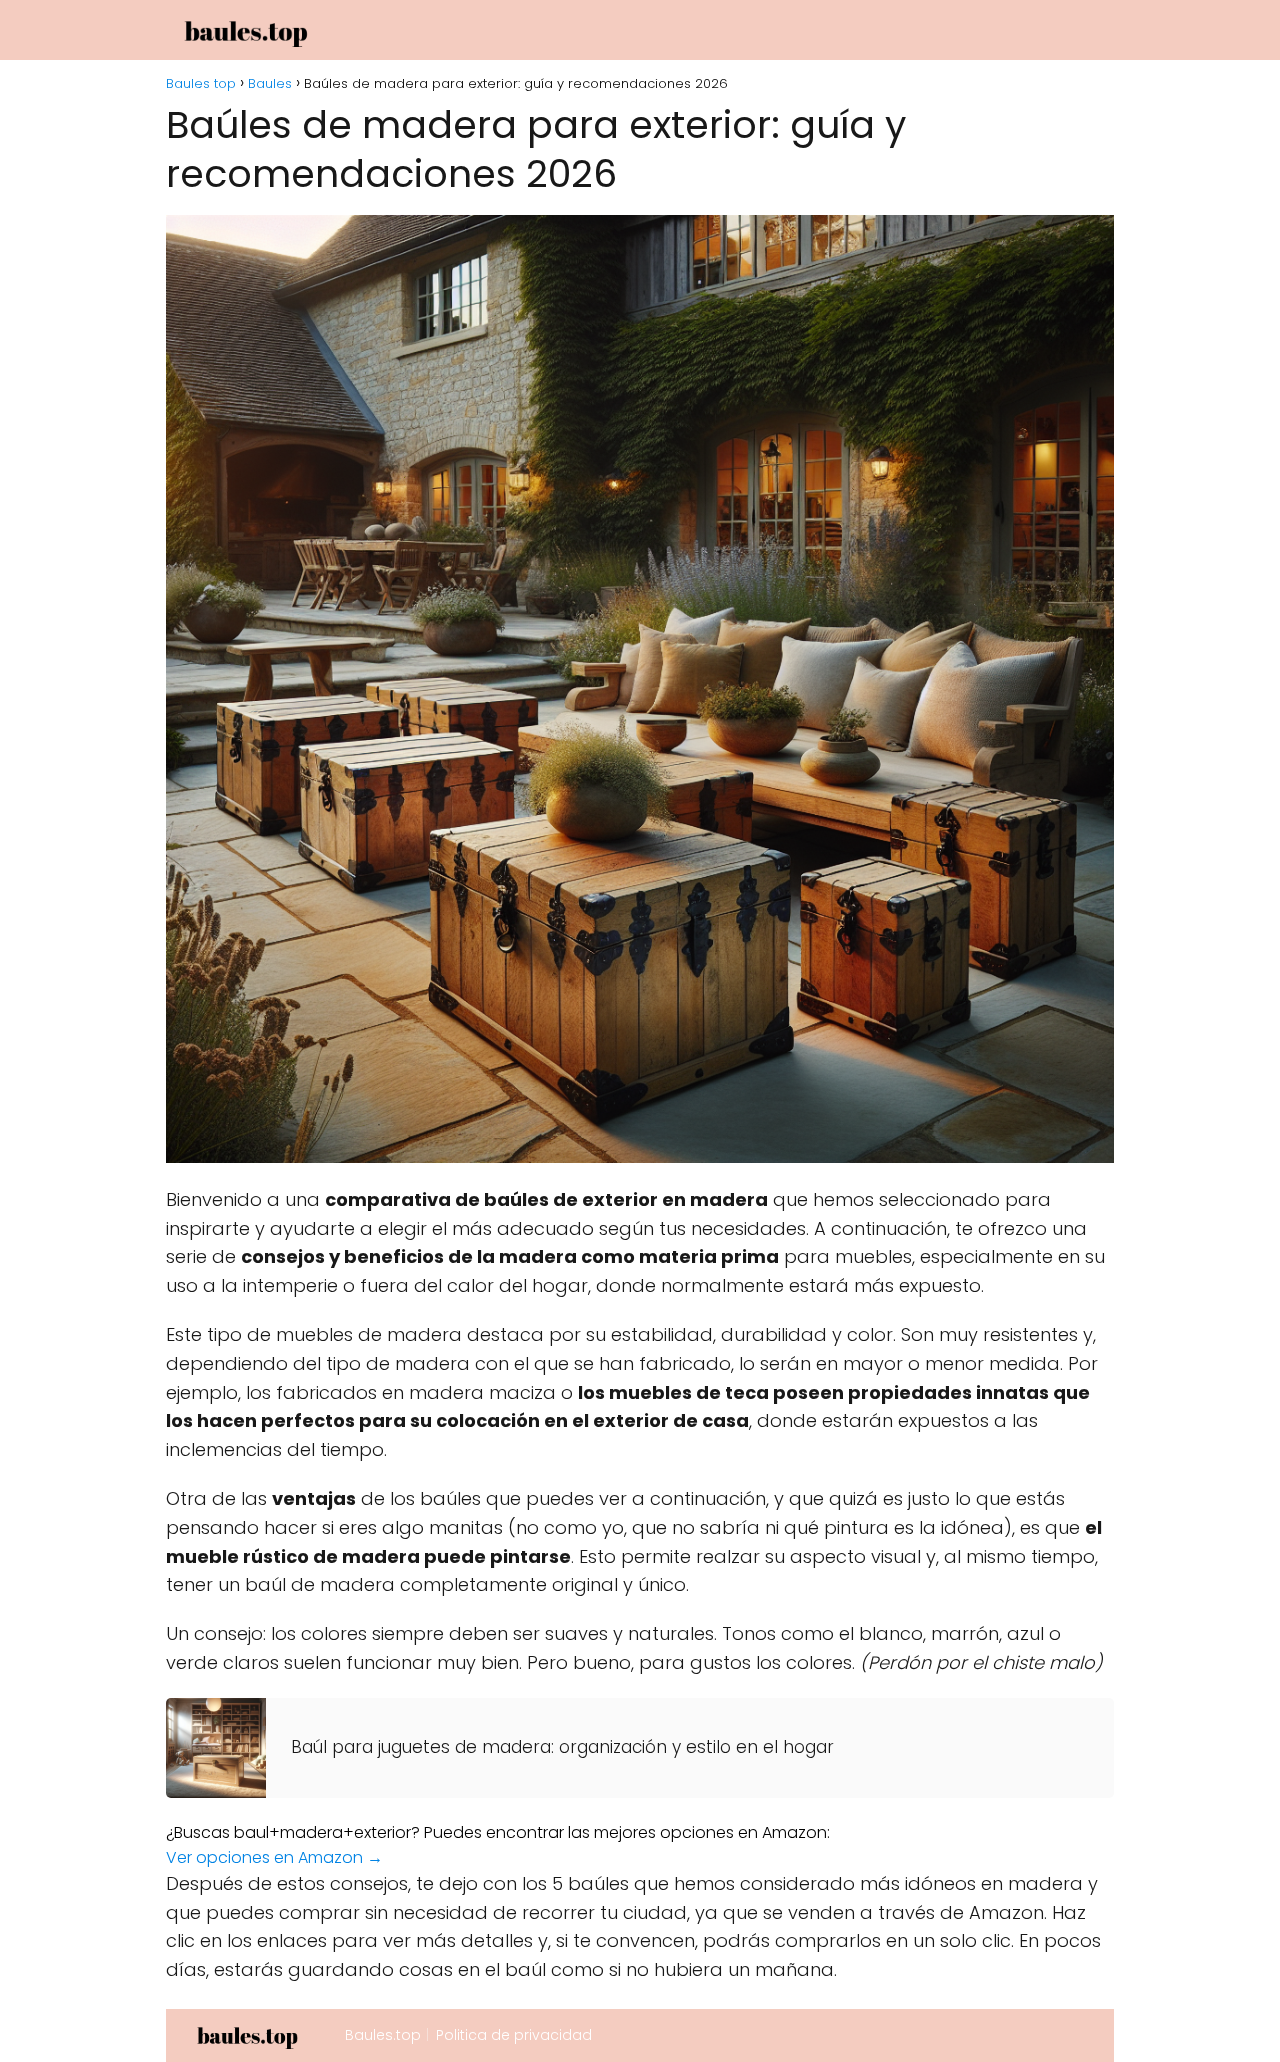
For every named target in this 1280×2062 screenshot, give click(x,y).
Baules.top (383, 2035)
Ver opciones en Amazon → (274, 1857)
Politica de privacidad (514, 2035)
